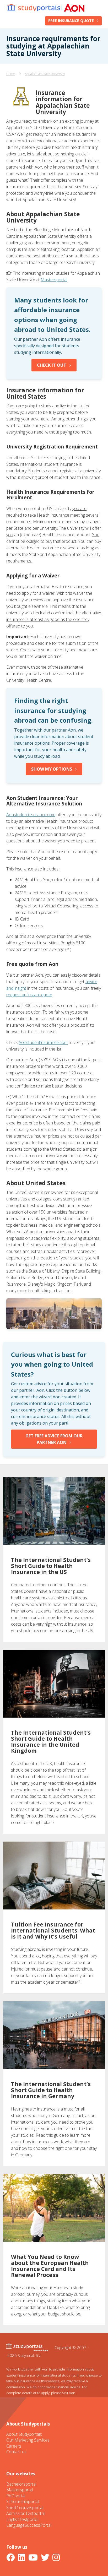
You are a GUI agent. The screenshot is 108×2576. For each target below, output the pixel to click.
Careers (14, 2446)
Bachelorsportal (21, 2484)
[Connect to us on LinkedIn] (23, 2557)
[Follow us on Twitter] (46, 2557)
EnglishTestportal (22, 2519)
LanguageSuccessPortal (29, 2525)
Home (11, 74)
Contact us (16, 2452)
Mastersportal (54, 280)
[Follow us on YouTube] (34, 2557)
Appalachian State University (45, 74)
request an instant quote (29, 995)
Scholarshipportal (23, 2502)
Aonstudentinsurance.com (31, 815)
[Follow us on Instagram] (57, 2557)
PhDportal (16, 2496)
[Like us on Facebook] (12, 2557)
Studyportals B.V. (29, 2356)
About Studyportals (24, 2434)
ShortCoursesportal (25, 2508)
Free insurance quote (71, 21)
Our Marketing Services (28, 2440)
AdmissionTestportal (25, 2513)
